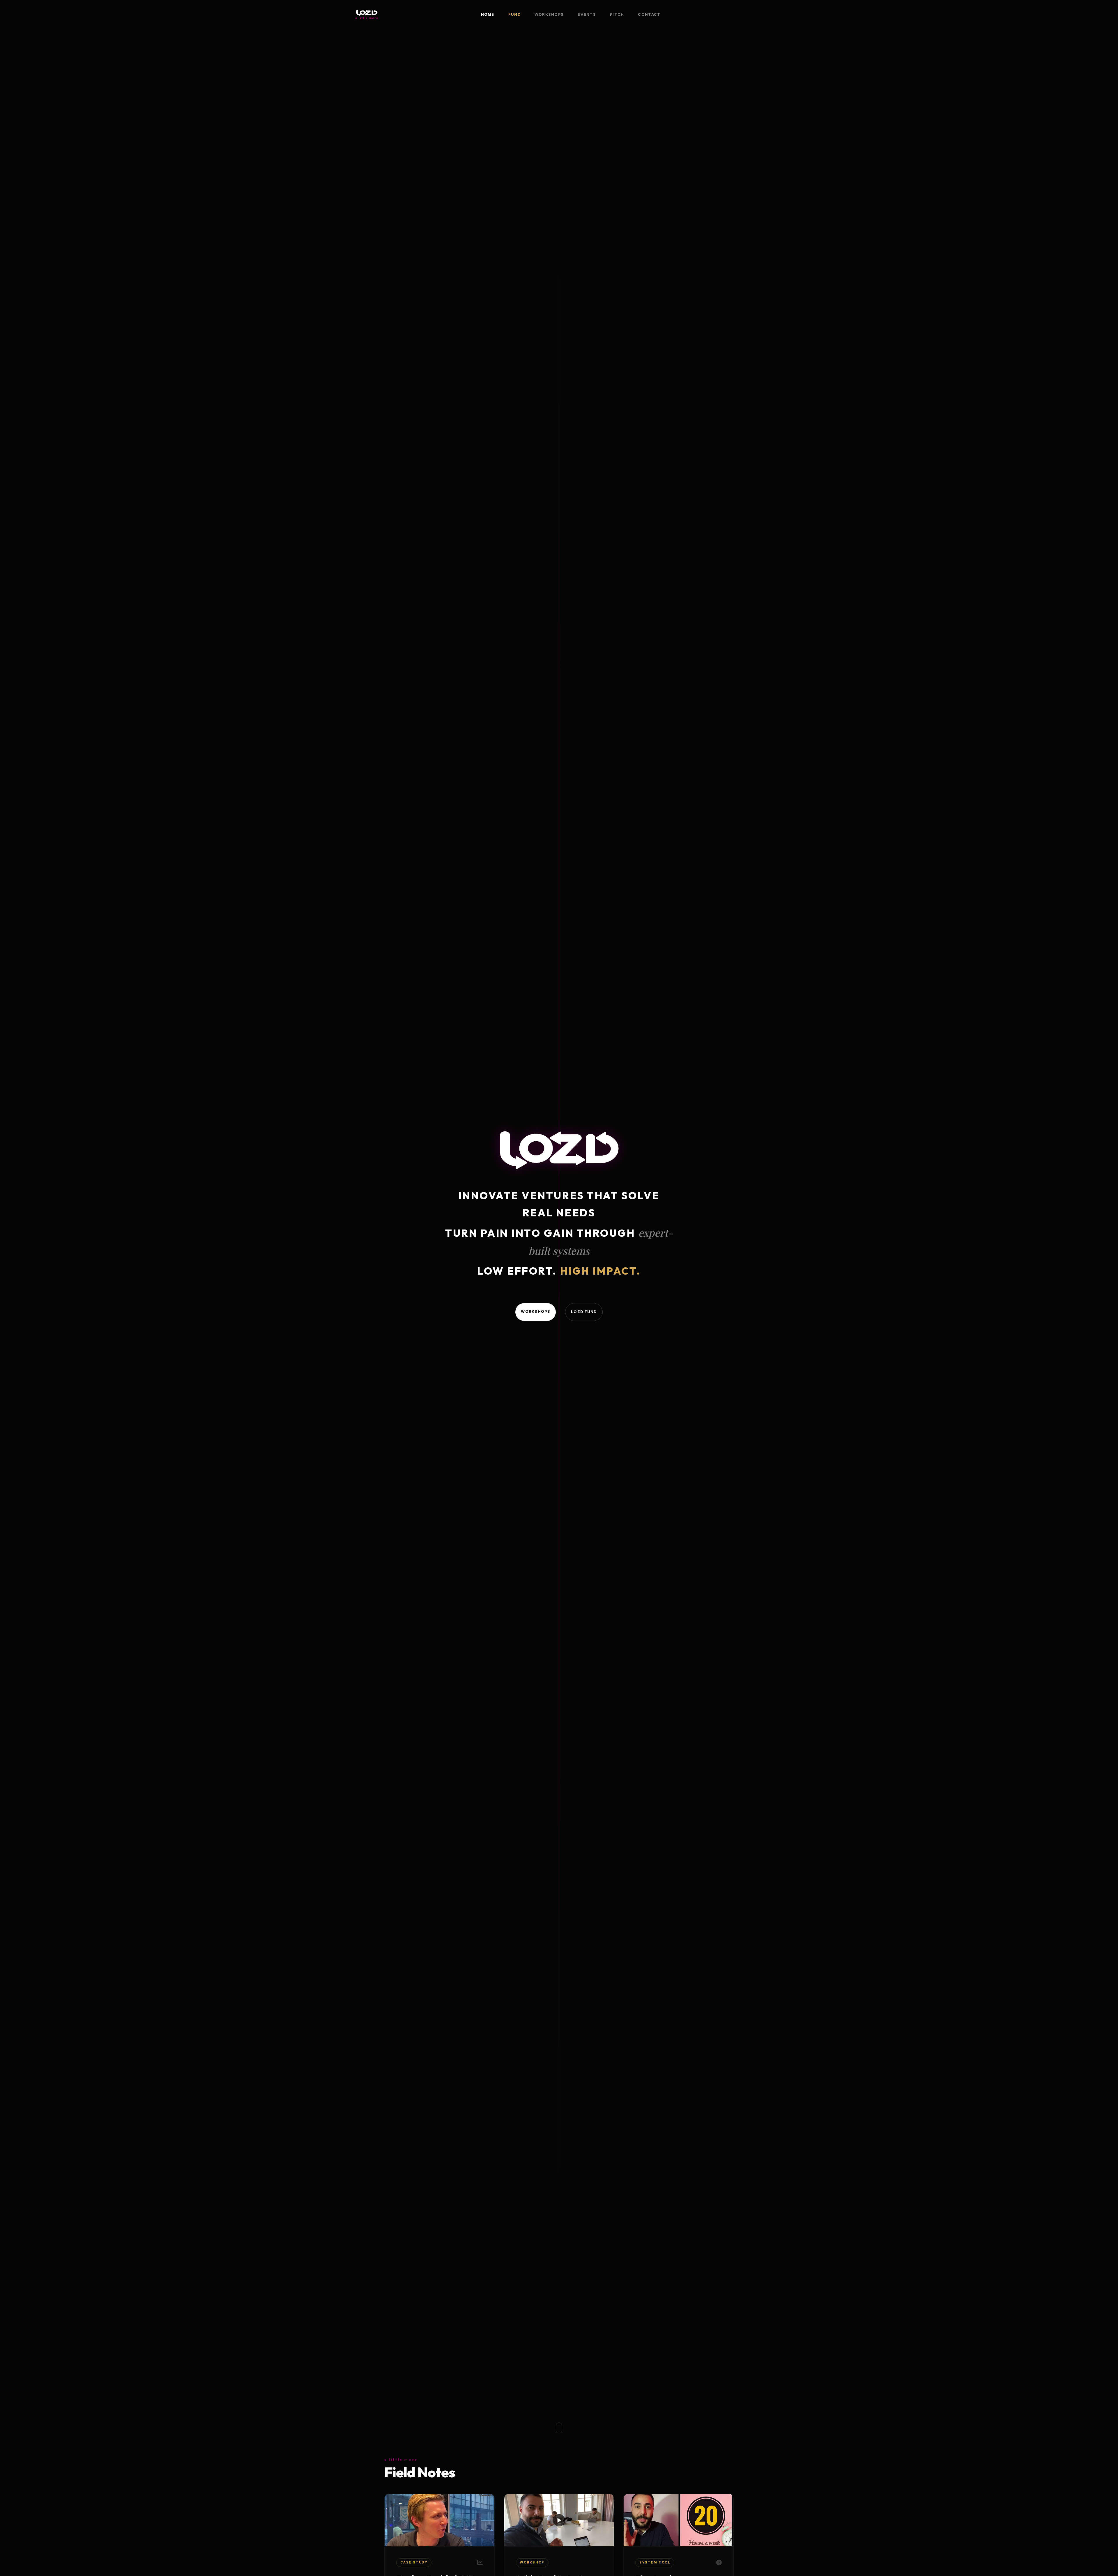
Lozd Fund (584, 1312)
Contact (649, 14)
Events (587, 14)
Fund (514, 14)
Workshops (549, 14)
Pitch (617, 14)
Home (488, 14)
